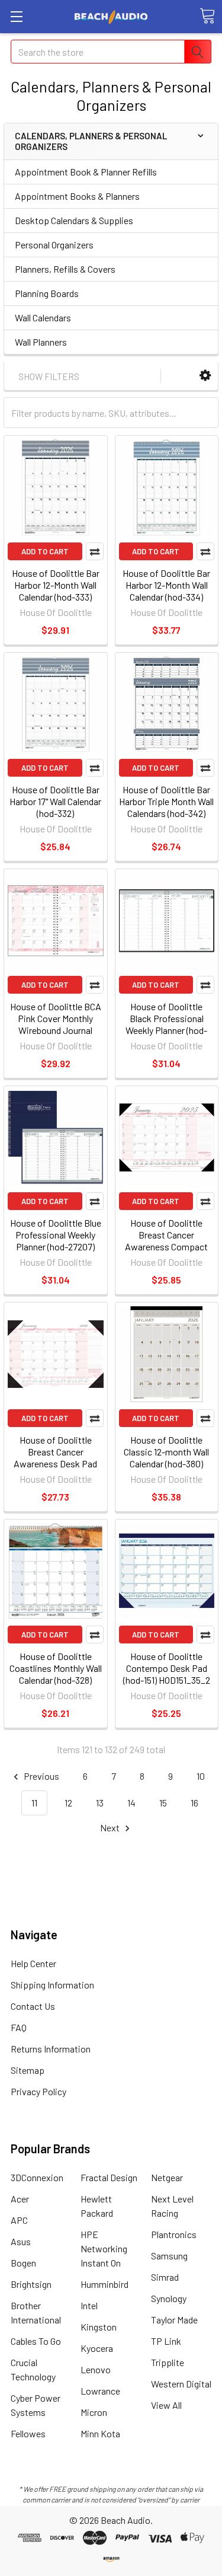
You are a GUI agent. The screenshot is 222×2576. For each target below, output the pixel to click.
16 (194, 1803)
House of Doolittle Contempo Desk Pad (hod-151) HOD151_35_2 (167, 1668)
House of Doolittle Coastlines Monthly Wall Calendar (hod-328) (56, 1668)
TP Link (166, 2341)
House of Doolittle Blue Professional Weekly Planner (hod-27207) (56, 1235)
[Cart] (207, 16)
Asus (21, 2241)
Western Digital (181, 2384)
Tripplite (168, 2362)
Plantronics (174, 2234)
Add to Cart (45, 551)
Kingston (99, 2327)
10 (201, 1776)
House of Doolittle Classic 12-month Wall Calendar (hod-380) (166, 1452)
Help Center (33, 1963)
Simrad (165, 2277)
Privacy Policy (38, 2091)
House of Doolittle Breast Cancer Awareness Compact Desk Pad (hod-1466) (166, 1241)
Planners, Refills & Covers (65, 269)
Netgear (167, 2177)
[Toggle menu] (16, 16)
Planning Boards (47, 293)
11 (34, 1803)
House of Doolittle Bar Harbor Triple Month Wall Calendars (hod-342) (166, 801)
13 (100, 1803)
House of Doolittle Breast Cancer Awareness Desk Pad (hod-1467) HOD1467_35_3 (55, 1463)
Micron (94, 2412)
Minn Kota (100, 2433)
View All (166, 2405)
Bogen (23, 2263)
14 (131, 1803)
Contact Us (33, 2006)
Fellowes (28, 2433)
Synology (169, 2298)
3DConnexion (37, 2177)
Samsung (169, 2256)
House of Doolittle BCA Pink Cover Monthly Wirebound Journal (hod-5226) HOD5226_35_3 (56, 1030)
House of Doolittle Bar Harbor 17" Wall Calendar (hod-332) (55, 801)
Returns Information (51, 2049)
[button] (205, 376)
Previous (41, 1776)
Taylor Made (174, 2320)
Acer (20, 2199)
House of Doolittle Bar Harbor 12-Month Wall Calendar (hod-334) (166, 585)
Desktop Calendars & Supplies (74, 220)
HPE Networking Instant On (104, 2248)
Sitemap (28, 2070)
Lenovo (96, 2369)
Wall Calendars (43, 317)
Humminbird (104, 2284)
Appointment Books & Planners (77, 196)
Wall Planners (41, 342)
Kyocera (97, 2348)
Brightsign (31, 2284)
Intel (89, 2305)
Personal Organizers (54, 245)
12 (68, 1803)
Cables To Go (36, 2341)
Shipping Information (52, 1985)
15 (163, 1803)
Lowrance (100, 2391)
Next (111, 1828)
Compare (95, 551)
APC (19, 2220)
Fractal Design (109, 2177)
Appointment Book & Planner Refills (86, 172)
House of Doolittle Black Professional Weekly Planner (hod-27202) (166, 1024)
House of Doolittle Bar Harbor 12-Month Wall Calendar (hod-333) (56, 585)
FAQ (19, 2027)
